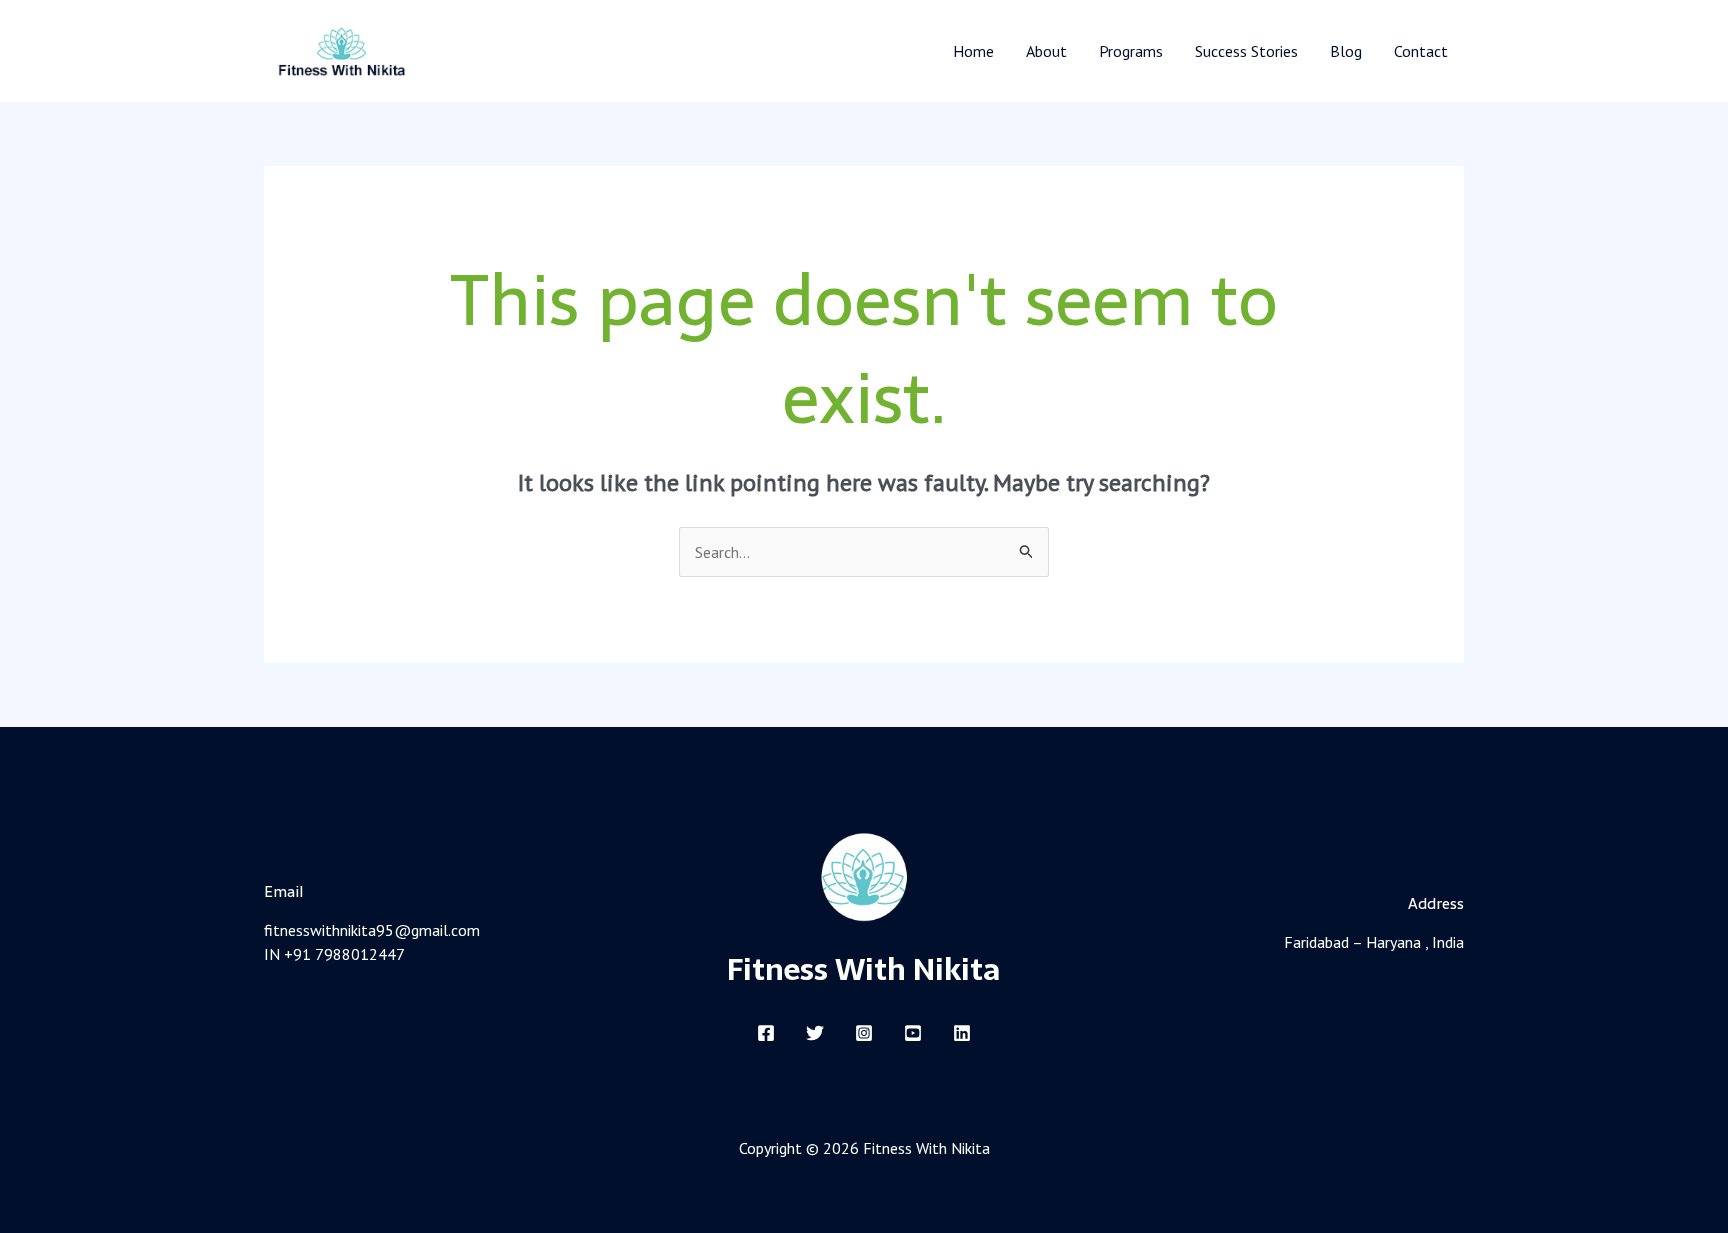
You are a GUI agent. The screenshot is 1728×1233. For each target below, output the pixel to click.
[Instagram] (864, 1033)
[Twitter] (815, 1033)
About (1046, 51)
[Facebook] (766, 1033)
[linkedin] (962, 1033)
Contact (1421, 51)
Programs (1131, 51)
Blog (1346, 51)
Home (973, 51)
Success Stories (1246, 51)
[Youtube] (913, 1033)
